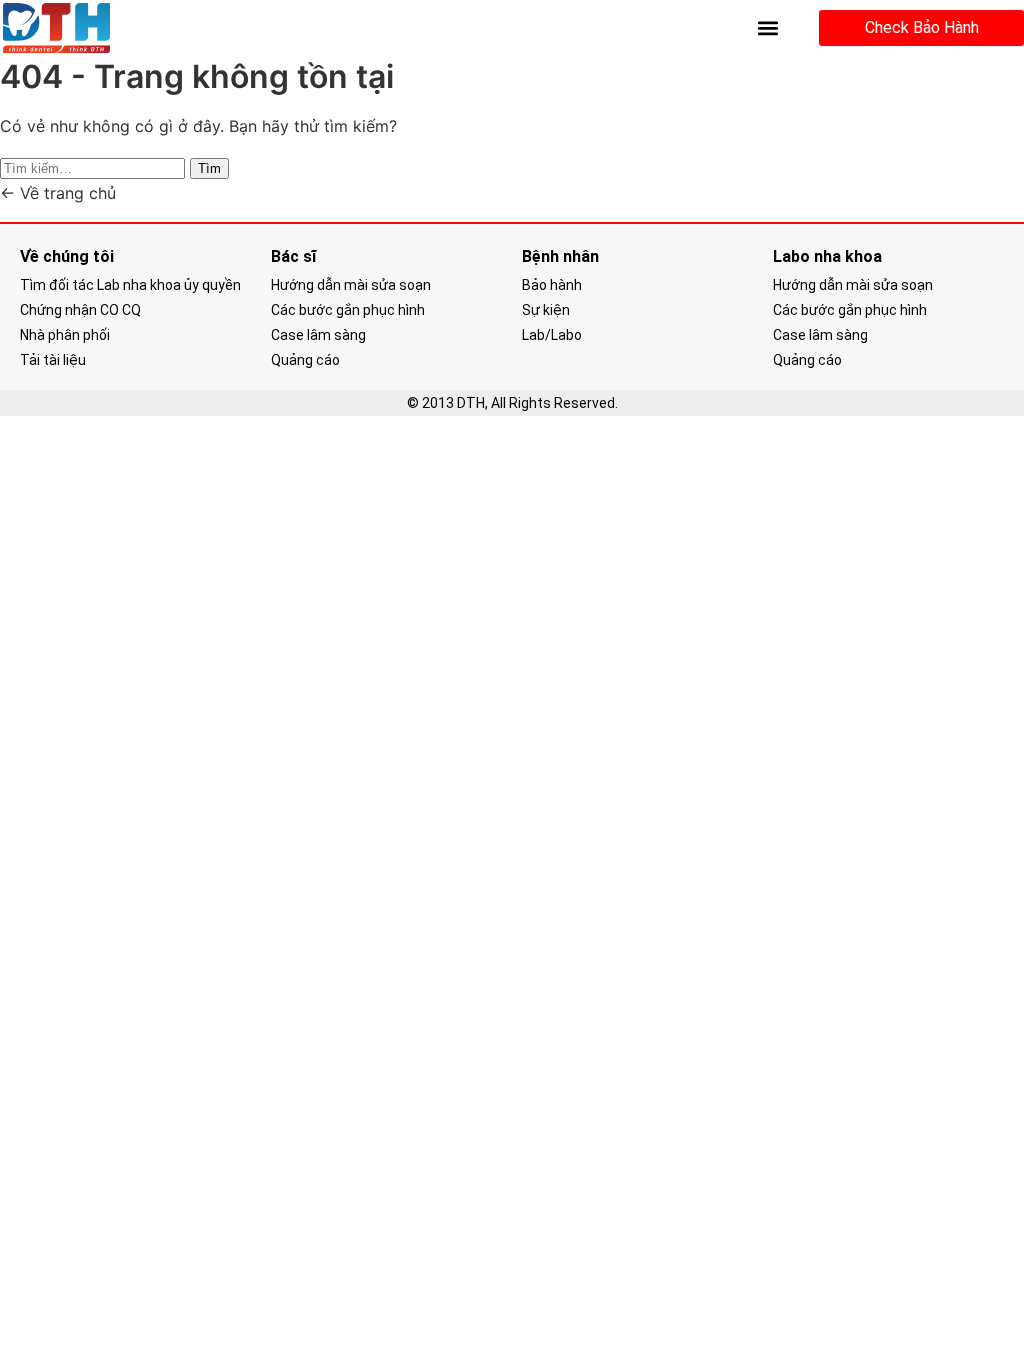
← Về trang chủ (58, 193)
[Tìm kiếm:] (95, 167)
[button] (767, 28)
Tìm (209, 168)
